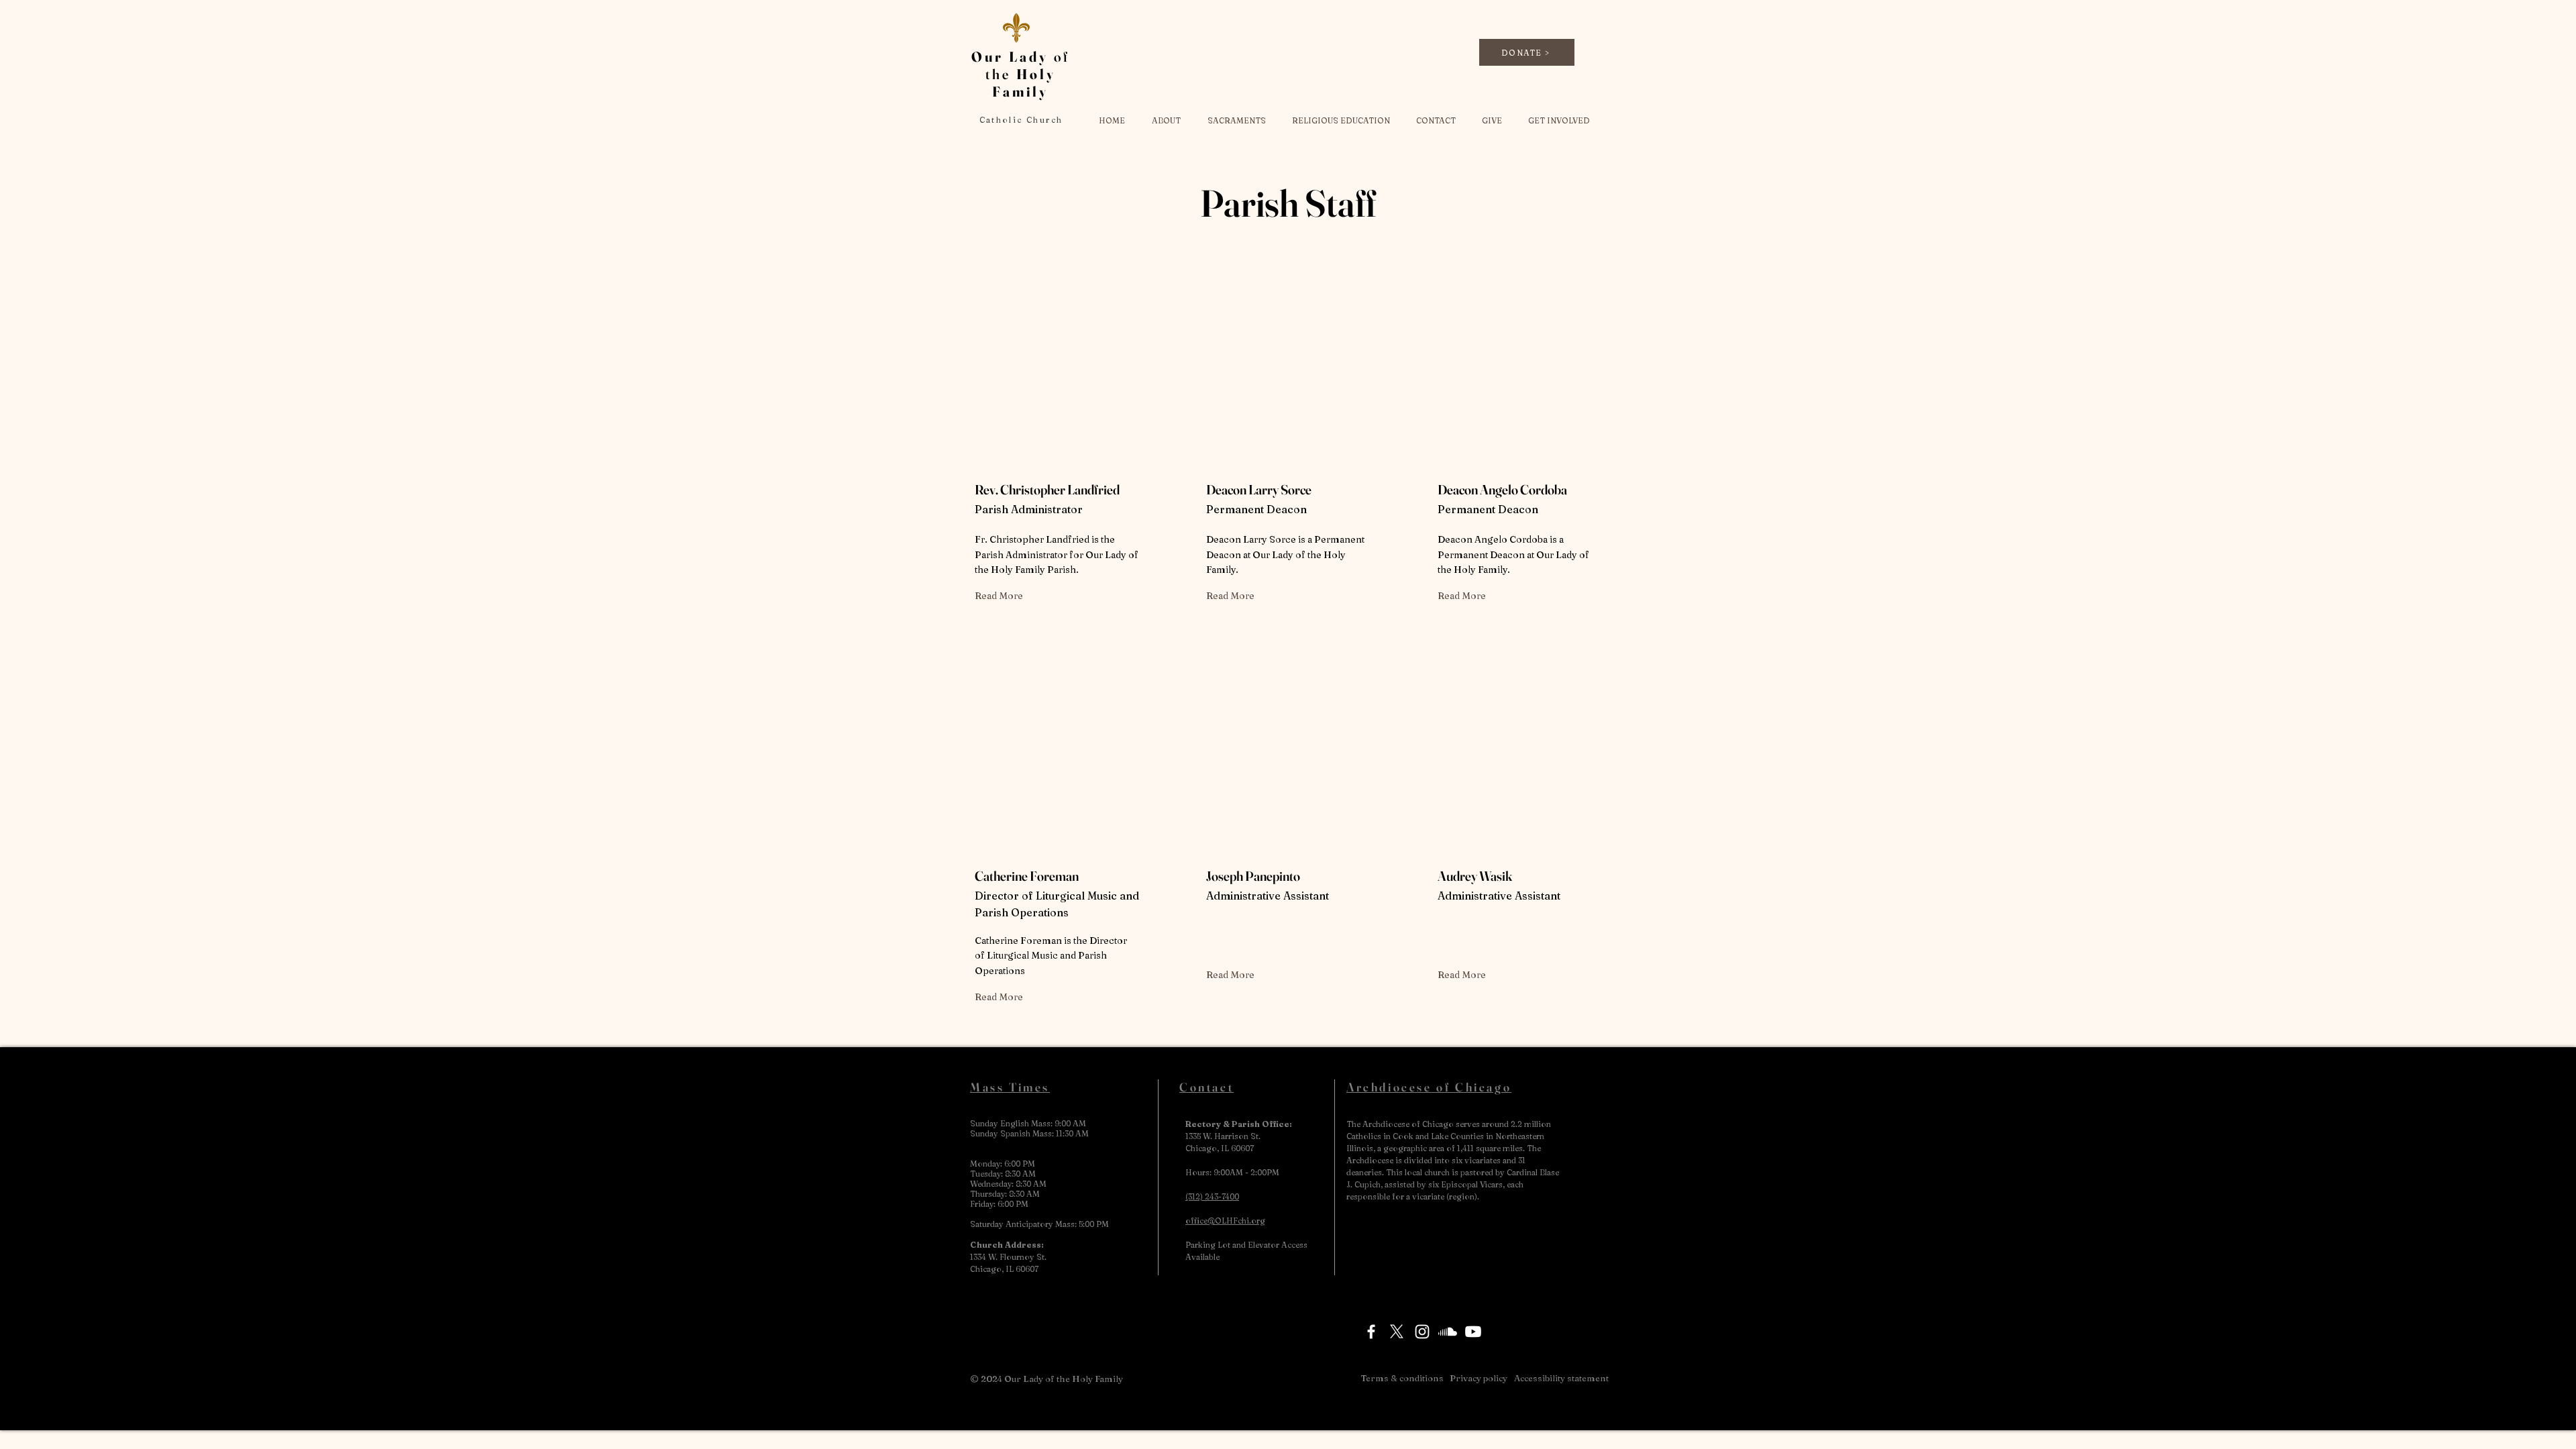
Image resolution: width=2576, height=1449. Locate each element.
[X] (1397, 1332)
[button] (1166, 120)
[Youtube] (1473, 1332)
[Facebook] (1371, 1332)
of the (1021, 74)
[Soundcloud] (1448, 1332)
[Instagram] (1422, 1332)
